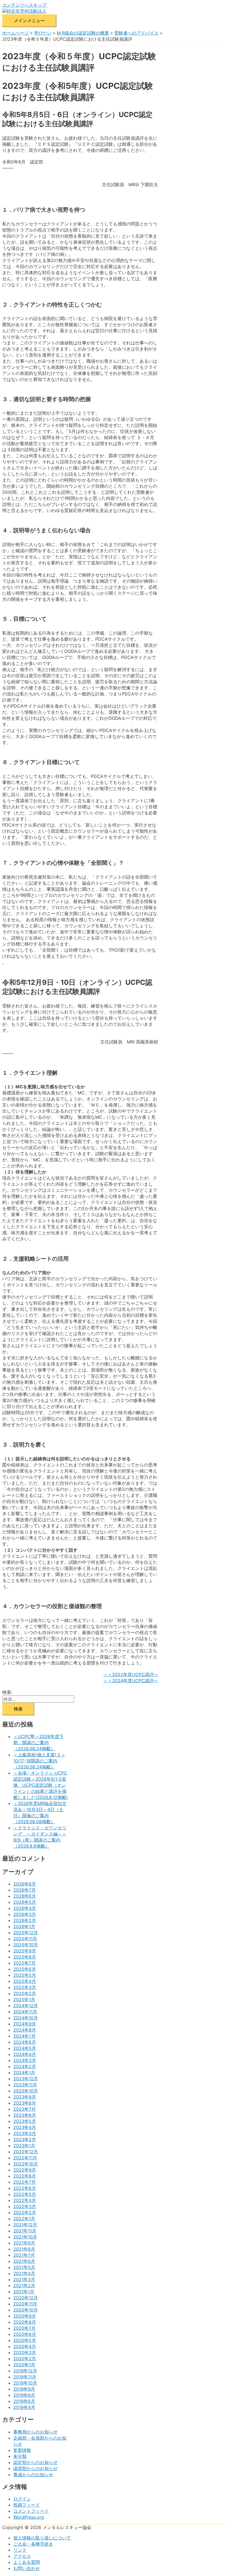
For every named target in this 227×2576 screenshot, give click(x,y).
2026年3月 (25, 1914)
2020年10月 (26, 2310)
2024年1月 (24, 2073)
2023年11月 (25, 2085)
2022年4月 (25, 2200)
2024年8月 (25, 2030)
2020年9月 (25, 2316)
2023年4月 (25, 2127)
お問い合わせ (27, 2568)
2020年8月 (25, 2322)
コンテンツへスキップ (24, 5)
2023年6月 (25, 2115)
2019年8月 (24, 2395)
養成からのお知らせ (33, 2474)
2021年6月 (24, 2261)
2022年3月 (25, 2206)
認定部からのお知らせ (35, 2462)
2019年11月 (25, 2377)
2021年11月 (25, 2231)
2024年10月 (26, 2018)
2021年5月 (24, 2267)
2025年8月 (25, 1957)
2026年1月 (24, 1926)
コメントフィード (31, 2511)
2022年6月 (25, 2188)
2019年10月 (25, 2383)
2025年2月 (25, 1993)
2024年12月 (26, 2006)
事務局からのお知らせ (35, 2432)
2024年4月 (25, 2054)
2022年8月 (25, 2176)
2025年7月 (24, 1963)
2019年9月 (24, 2389)
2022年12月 (26, 2152)
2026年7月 (24, 1890)
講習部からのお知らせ (35, 2468)
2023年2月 (25, 2139)
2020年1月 (24, 2365)
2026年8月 (25, 1884)
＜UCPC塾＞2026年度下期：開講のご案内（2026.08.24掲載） (38, 1743)
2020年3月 (25, 2352)
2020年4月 (25, 2346)
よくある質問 (27, 2562)
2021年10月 (25, 2237)
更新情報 (22, 2450)
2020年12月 (26, 2298)
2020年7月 (24, 2328)
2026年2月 (25, 1920)
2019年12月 (25, 2371)
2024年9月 (25, 2024)
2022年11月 (25, 2158)
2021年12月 (25, 2225)
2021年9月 (24, 2243)
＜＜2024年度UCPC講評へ (131, 1681)
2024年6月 (25, 2042)
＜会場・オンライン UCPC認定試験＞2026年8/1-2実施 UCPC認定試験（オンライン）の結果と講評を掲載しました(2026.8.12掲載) (41, 1785)
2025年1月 (24, 1999)
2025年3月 (25, 1987)
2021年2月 (24, 2286)
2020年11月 (25, 2304)
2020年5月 (25, 2340)
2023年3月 (25, 2133)
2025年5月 (25, 1975)
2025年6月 (25, 1969)
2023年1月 (24, 2146)
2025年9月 (25, 1951)
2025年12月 (26, 1933)
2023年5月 (25, 2121)
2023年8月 (25, 2103)
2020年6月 (25, 2334)
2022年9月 (25, 2170)
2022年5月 (25, 2194)
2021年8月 (24, 2249)
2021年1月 (24, 2292)
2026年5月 (25, 1902)
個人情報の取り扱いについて (42, 2538)
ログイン (22, 2499)
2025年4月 (25, 1981)
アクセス (22, 2556)
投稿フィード (27, 2505)
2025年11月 (25, 1939)
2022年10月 (26, 2164)
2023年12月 (26, 2079)
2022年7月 (24, 2182)
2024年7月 (24, 2036)
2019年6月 (24, 2401)
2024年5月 (25, 2048)
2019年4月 (24, 2407)
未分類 (20, 2456)
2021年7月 (24, 2255)
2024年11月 (25, 2012)
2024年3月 (25, 2060)
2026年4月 (25, 1908)
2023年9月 (25, 2097)
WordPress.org (29, 2517)
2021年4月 (24, 2273)
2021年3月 (24, 2279)
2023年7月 (24, 2109)
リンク (20, 2550)
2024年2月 (25, 2066)
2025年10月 (26, 1945)
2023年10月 (26, 2091)
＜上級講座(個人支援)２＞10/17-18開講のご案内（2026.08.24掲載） (39, 1761)
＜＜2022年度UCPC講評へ (131, 1674)
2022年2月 (25, 2213)
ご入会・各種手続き (33, 2544)
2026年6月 (25, 1896)
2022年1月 (24, 2219)
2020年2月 (25, 2359)
